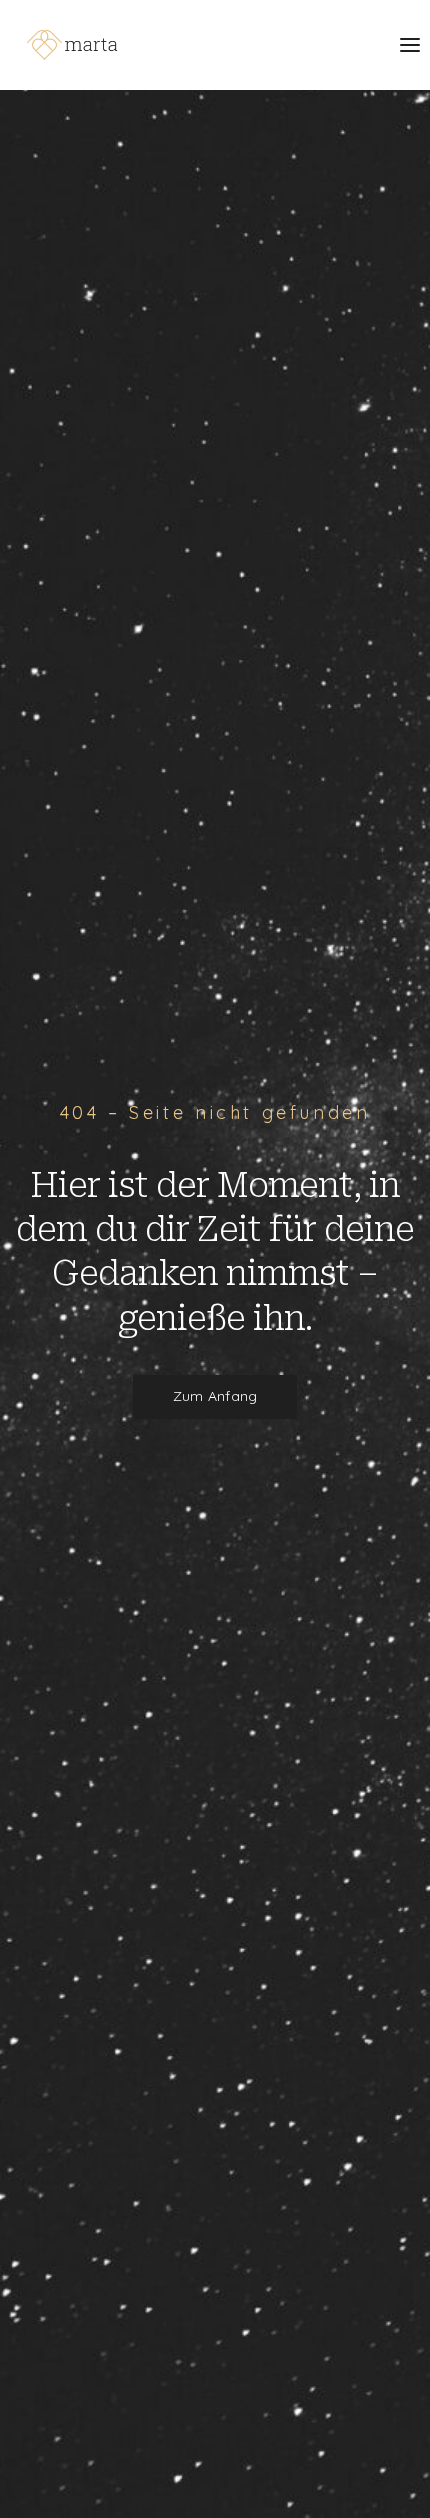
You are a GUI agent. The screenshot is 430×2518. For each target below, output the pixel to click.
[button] (215, 1397)
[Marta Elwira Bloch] (72, 45)
